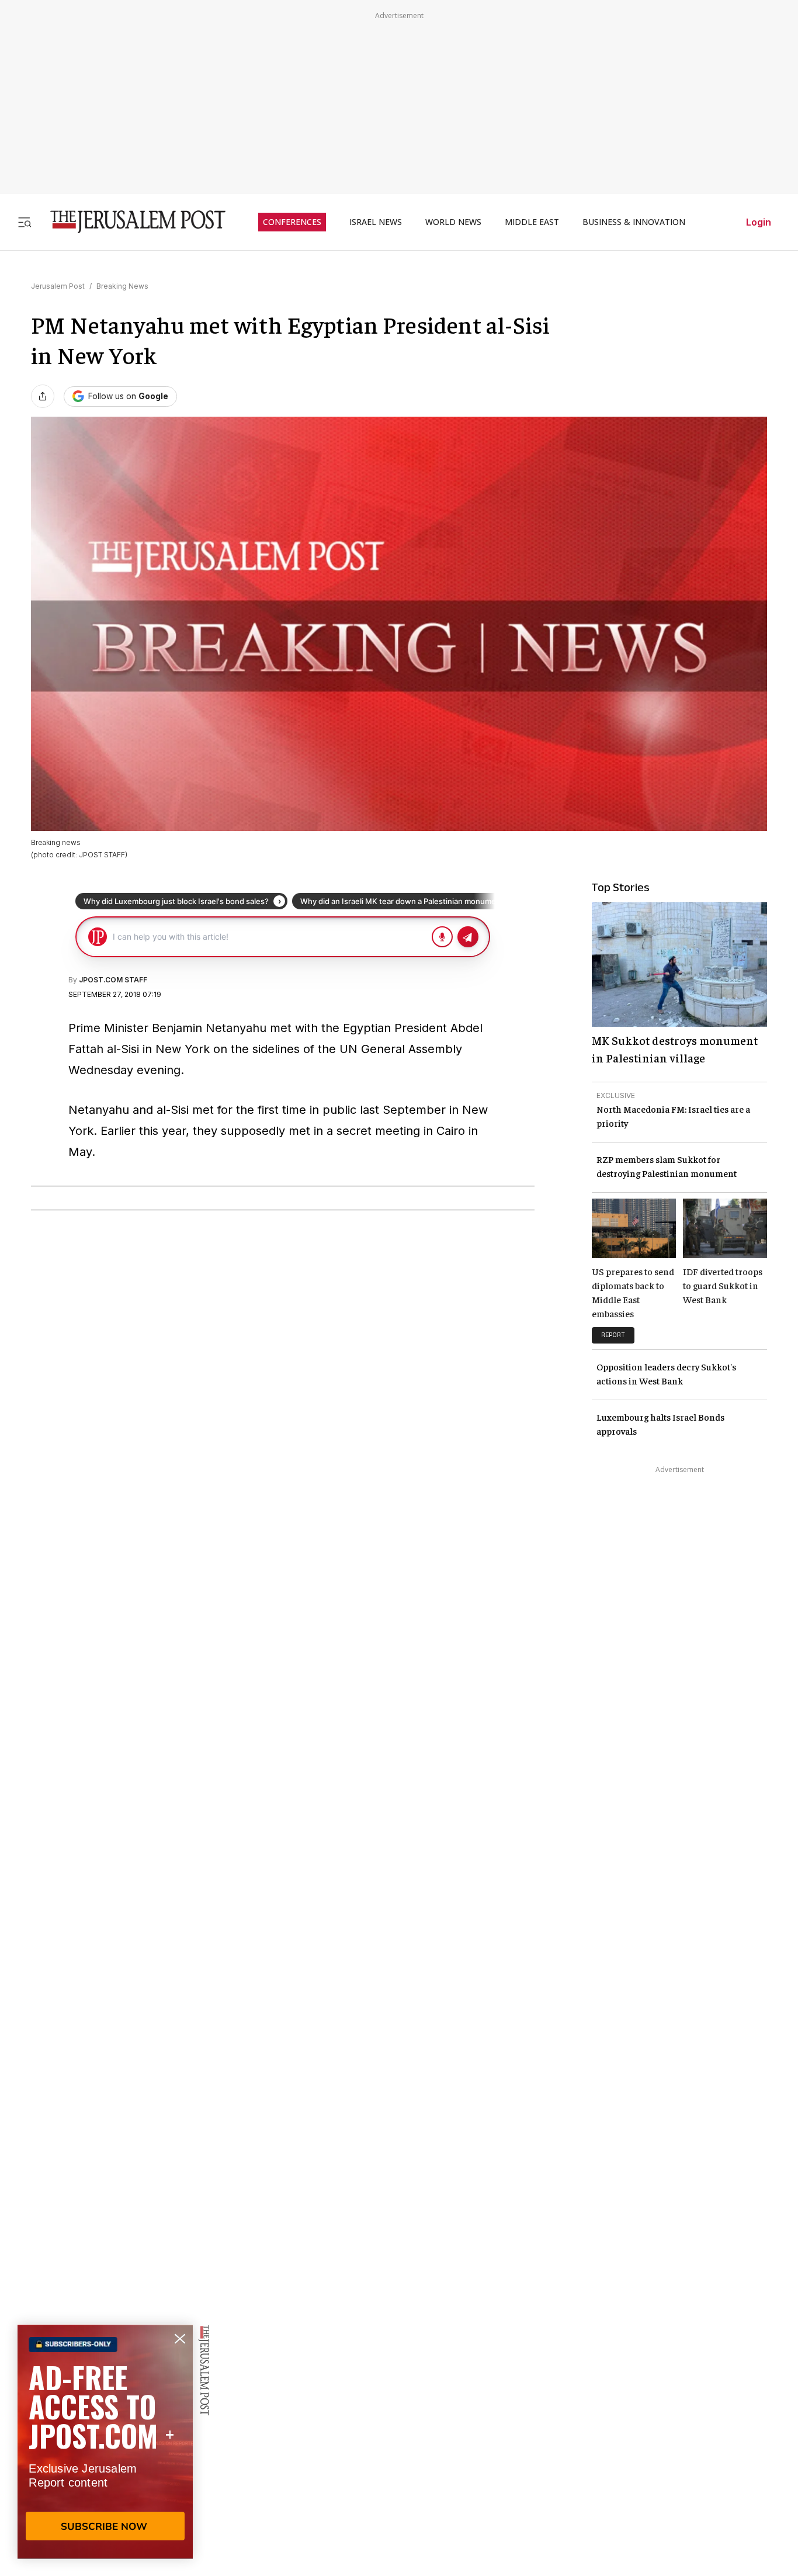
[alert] (105, 2442)
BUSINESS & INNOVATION (634, 222)
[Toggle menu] (25, 222)
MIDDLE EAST (532, 222)
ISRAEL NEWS (376, 222)
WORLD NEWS (453, 222)
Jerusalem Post (58, 286)
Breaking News (122, 286)
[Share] (43, 396)
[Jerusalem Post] (130, 222)
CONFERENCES (292, 222)
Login (759, 222)
